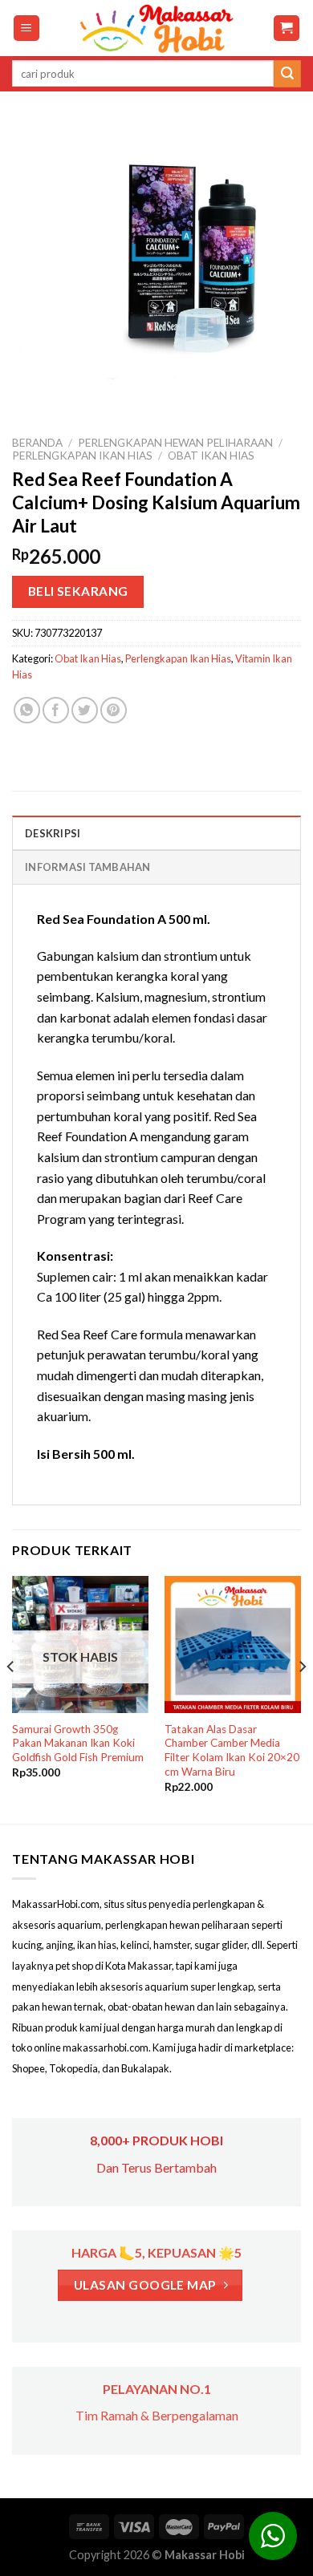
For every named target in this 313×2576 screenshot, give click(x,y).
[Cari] (287, 74)
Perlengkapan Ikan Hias (82, 456)
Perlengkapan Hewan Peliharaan (175, 443)
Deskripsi (53, 833)
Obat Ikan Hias (211, 456)
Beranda (37, 443)
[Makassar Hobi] (156, 28)
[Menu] (27, 28)
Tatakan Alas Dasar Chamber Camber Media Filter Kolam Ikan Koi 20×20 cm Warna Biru (232, 1750)
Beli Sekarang (78, 591)
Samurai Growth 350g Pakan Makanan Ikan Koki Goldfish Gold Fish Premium (78, 1743)
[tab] (156, 832)
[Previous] (11, 1698)
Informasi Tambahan (88, 867)
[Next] (302, 1698)
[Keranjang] (287, 28)
